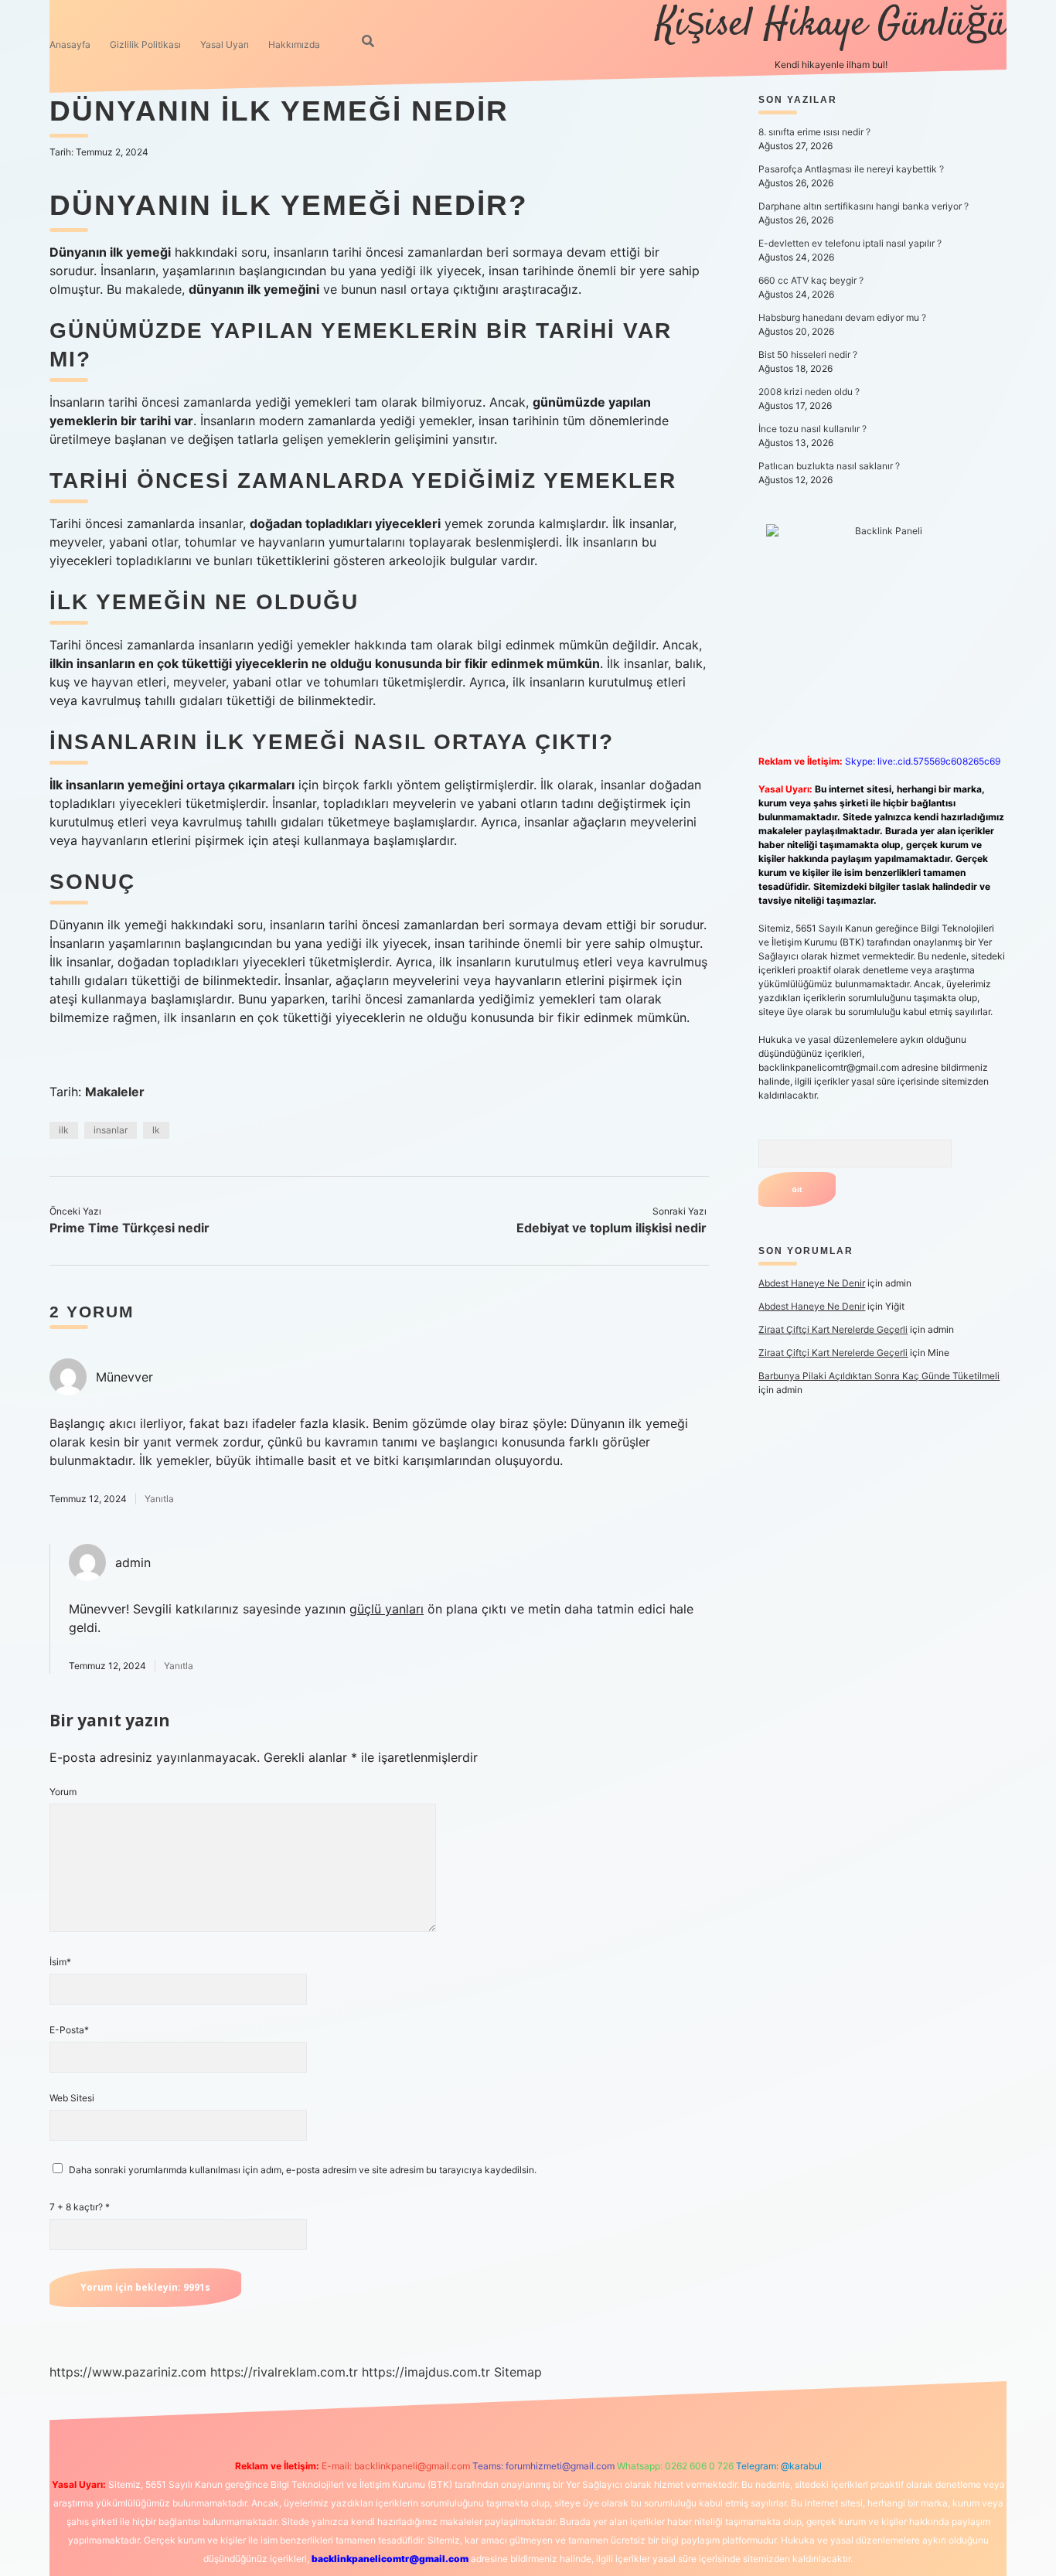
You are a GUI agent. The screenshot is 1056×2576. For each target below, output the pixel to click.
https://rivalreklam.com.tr (284, 2372)
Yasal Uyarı (225, 44)
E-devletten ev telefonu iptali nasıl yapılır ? (850, 243)
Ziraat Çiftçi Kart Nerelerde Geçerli (833, 1329)
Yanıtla (159, 1499)
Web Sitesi (72, 2098)
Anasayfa (70, 44)
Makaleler (115, 1092)
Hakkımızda (294, 44)
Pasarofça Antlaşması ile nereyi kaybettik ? (851, 169)
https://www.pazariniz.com (128, 2372)
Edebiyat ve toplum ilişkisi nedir (611, 1228)
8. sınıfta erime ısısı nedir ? (814, 132)
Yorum (63, 1792)
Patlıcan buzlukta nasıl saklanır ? (829, 466)
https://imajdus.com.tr (426, 2372)
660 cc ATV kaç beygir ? (811, 280)
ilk (64, 1130)
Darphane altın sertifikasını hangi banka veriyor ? (864, 206)
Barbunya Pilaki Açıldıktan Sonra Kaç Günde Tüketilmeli (879, 1376)
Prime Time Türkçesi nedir (129, 1228)
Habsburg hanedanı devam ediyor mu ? (842, 317)
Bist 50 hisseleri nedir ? (808, 354)
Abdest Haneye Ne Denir (812, 1283)
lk (156, 1130)
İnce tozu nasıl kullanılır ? (812, 429)
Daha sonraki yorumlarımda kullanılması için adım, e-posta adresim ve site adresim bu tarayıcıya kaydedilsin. (303, 2170)
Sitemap (518, 2372)
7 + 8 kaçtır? (80, 2207)
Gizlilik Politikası (145, 44)
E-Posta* (69, 2030)
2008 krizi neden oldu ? (809, 392)
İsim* (60, 1962)
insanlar (111, 1130)
